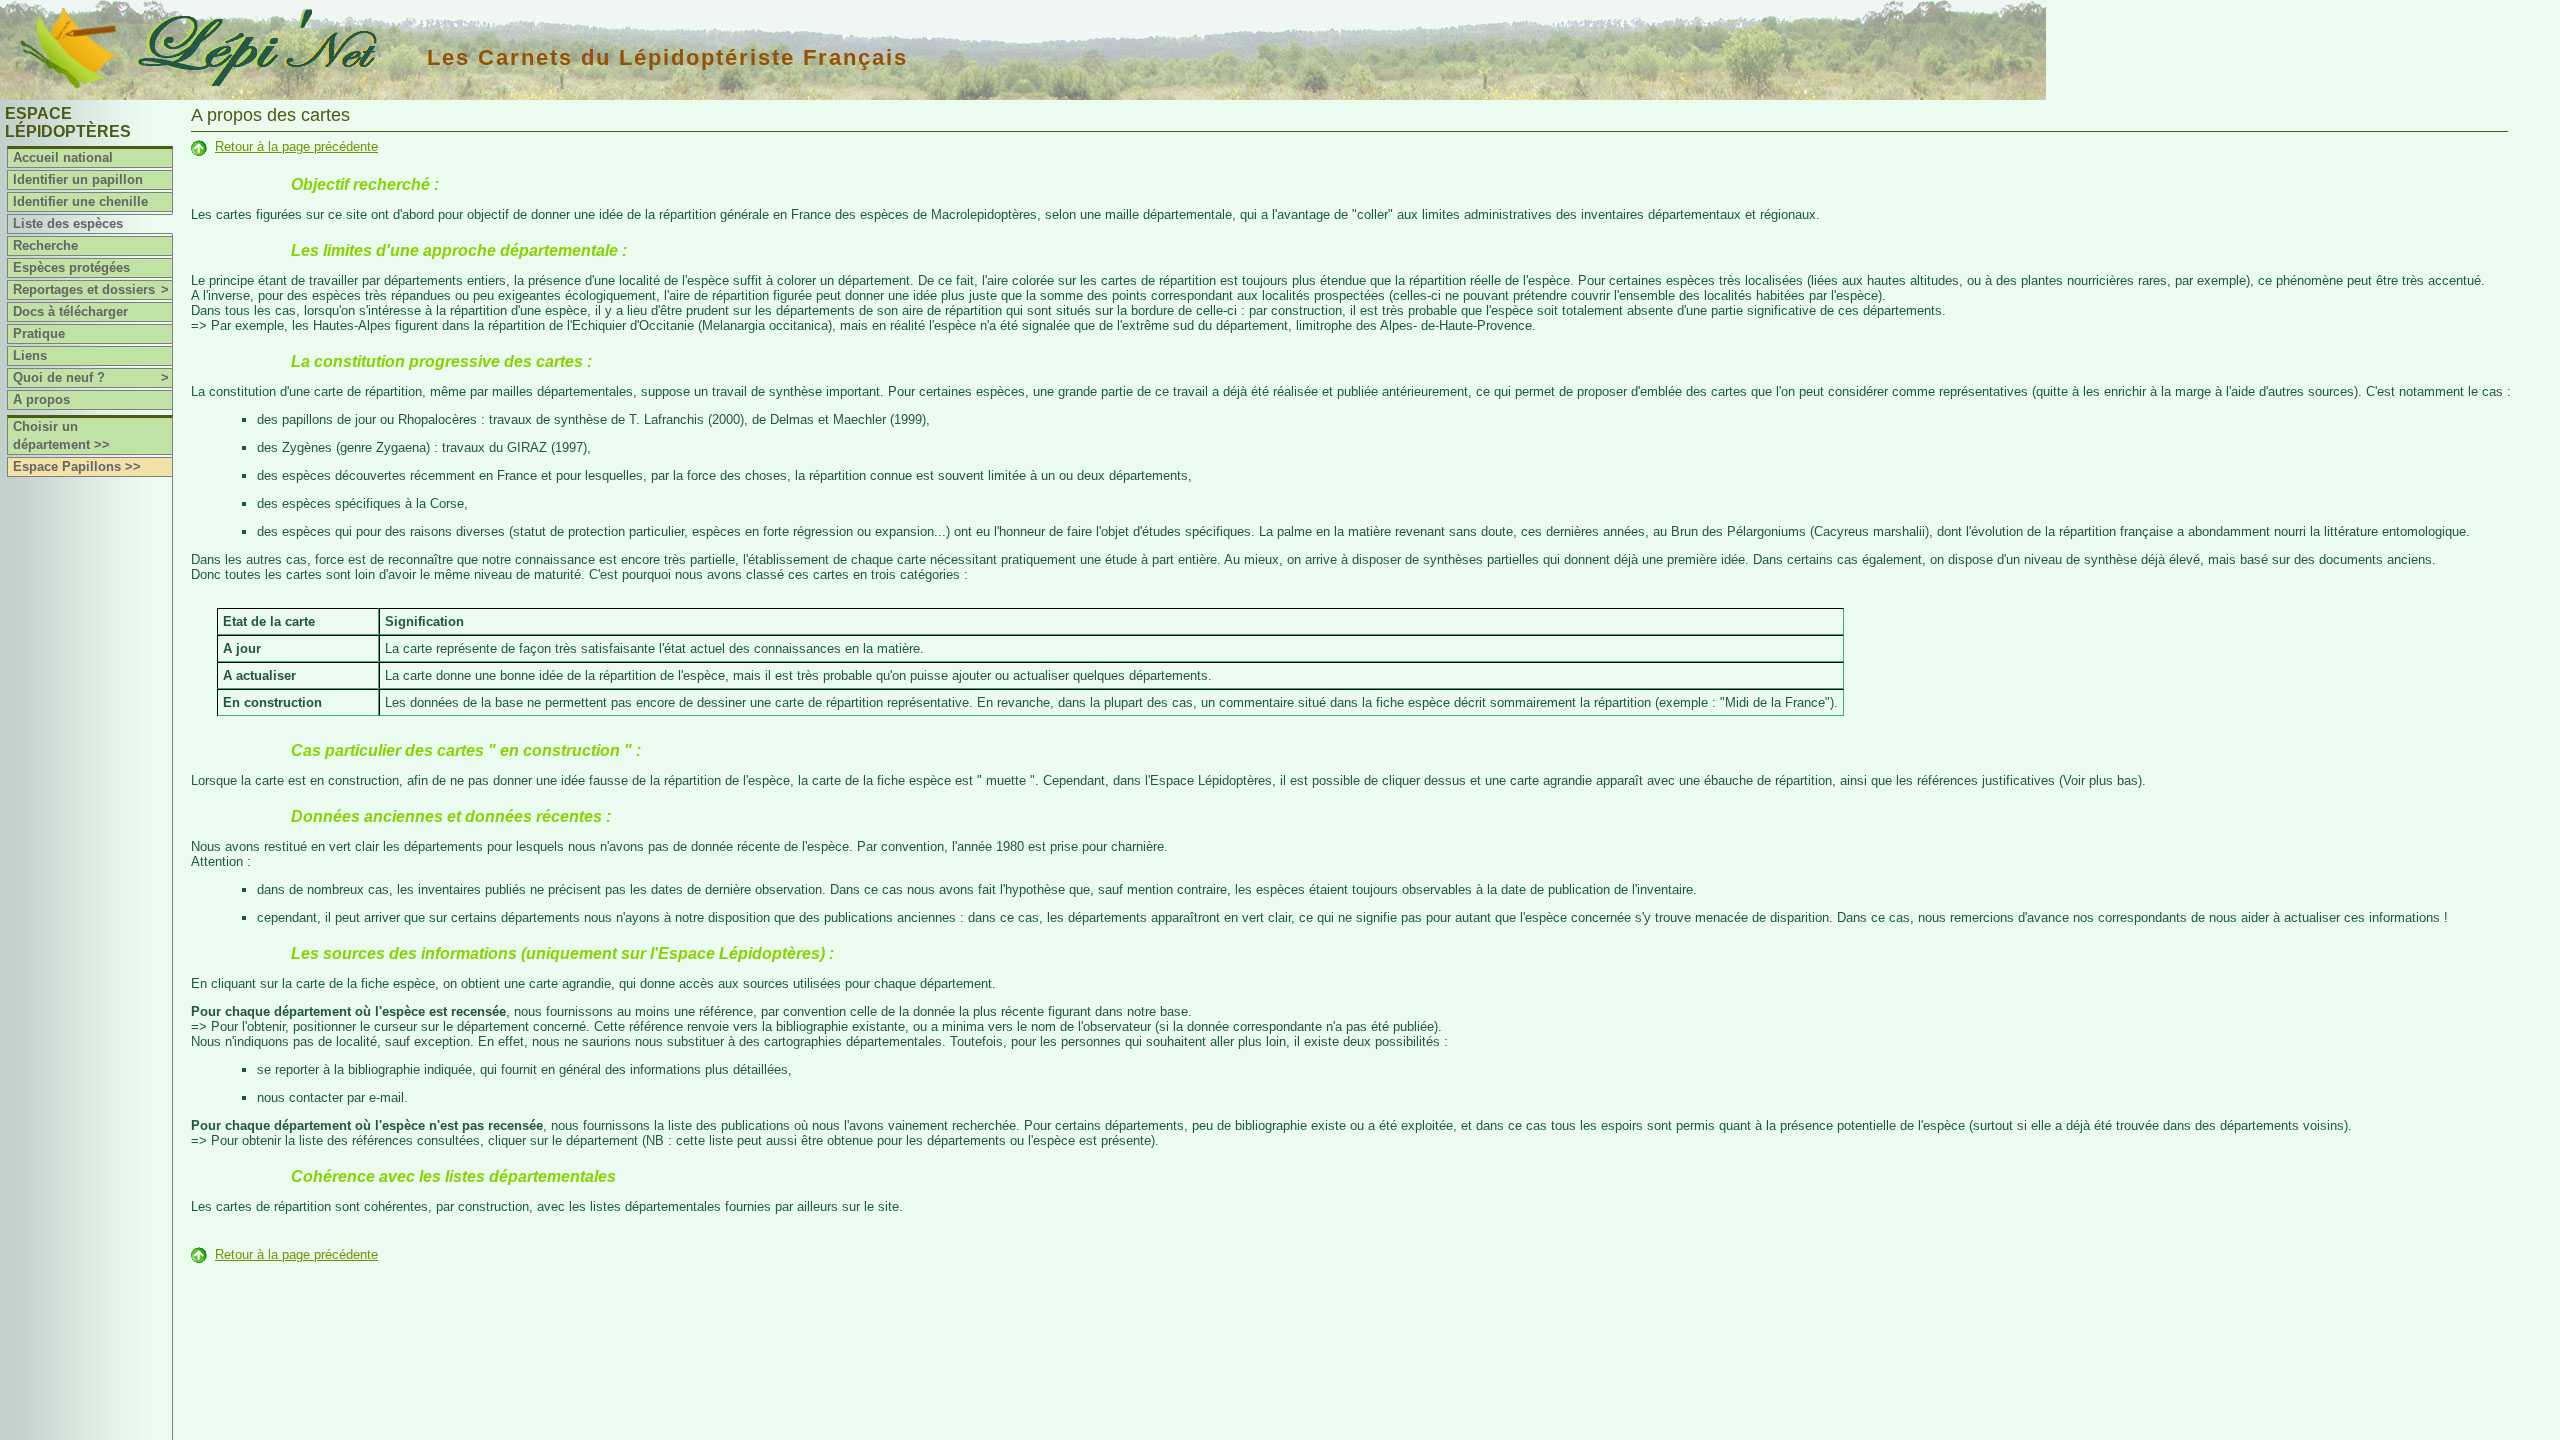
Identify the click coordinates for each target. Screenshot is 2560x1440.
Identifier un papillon (78, 179)
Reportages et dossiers (91, 289)
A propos (41, 399)
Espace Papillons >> (77, 466)
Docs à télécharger (70, 311)
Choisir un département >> (61, 435)
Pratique (39, 333)
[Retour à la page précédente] (199, 146)
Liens (30, 355)
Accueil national (63, 157)
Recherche (45, 245)
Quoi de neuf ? (91, 377)
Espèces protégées (71, 267)
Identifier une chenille (80, 201)
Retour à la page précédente (296, 146)
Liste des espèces (68, 223)
